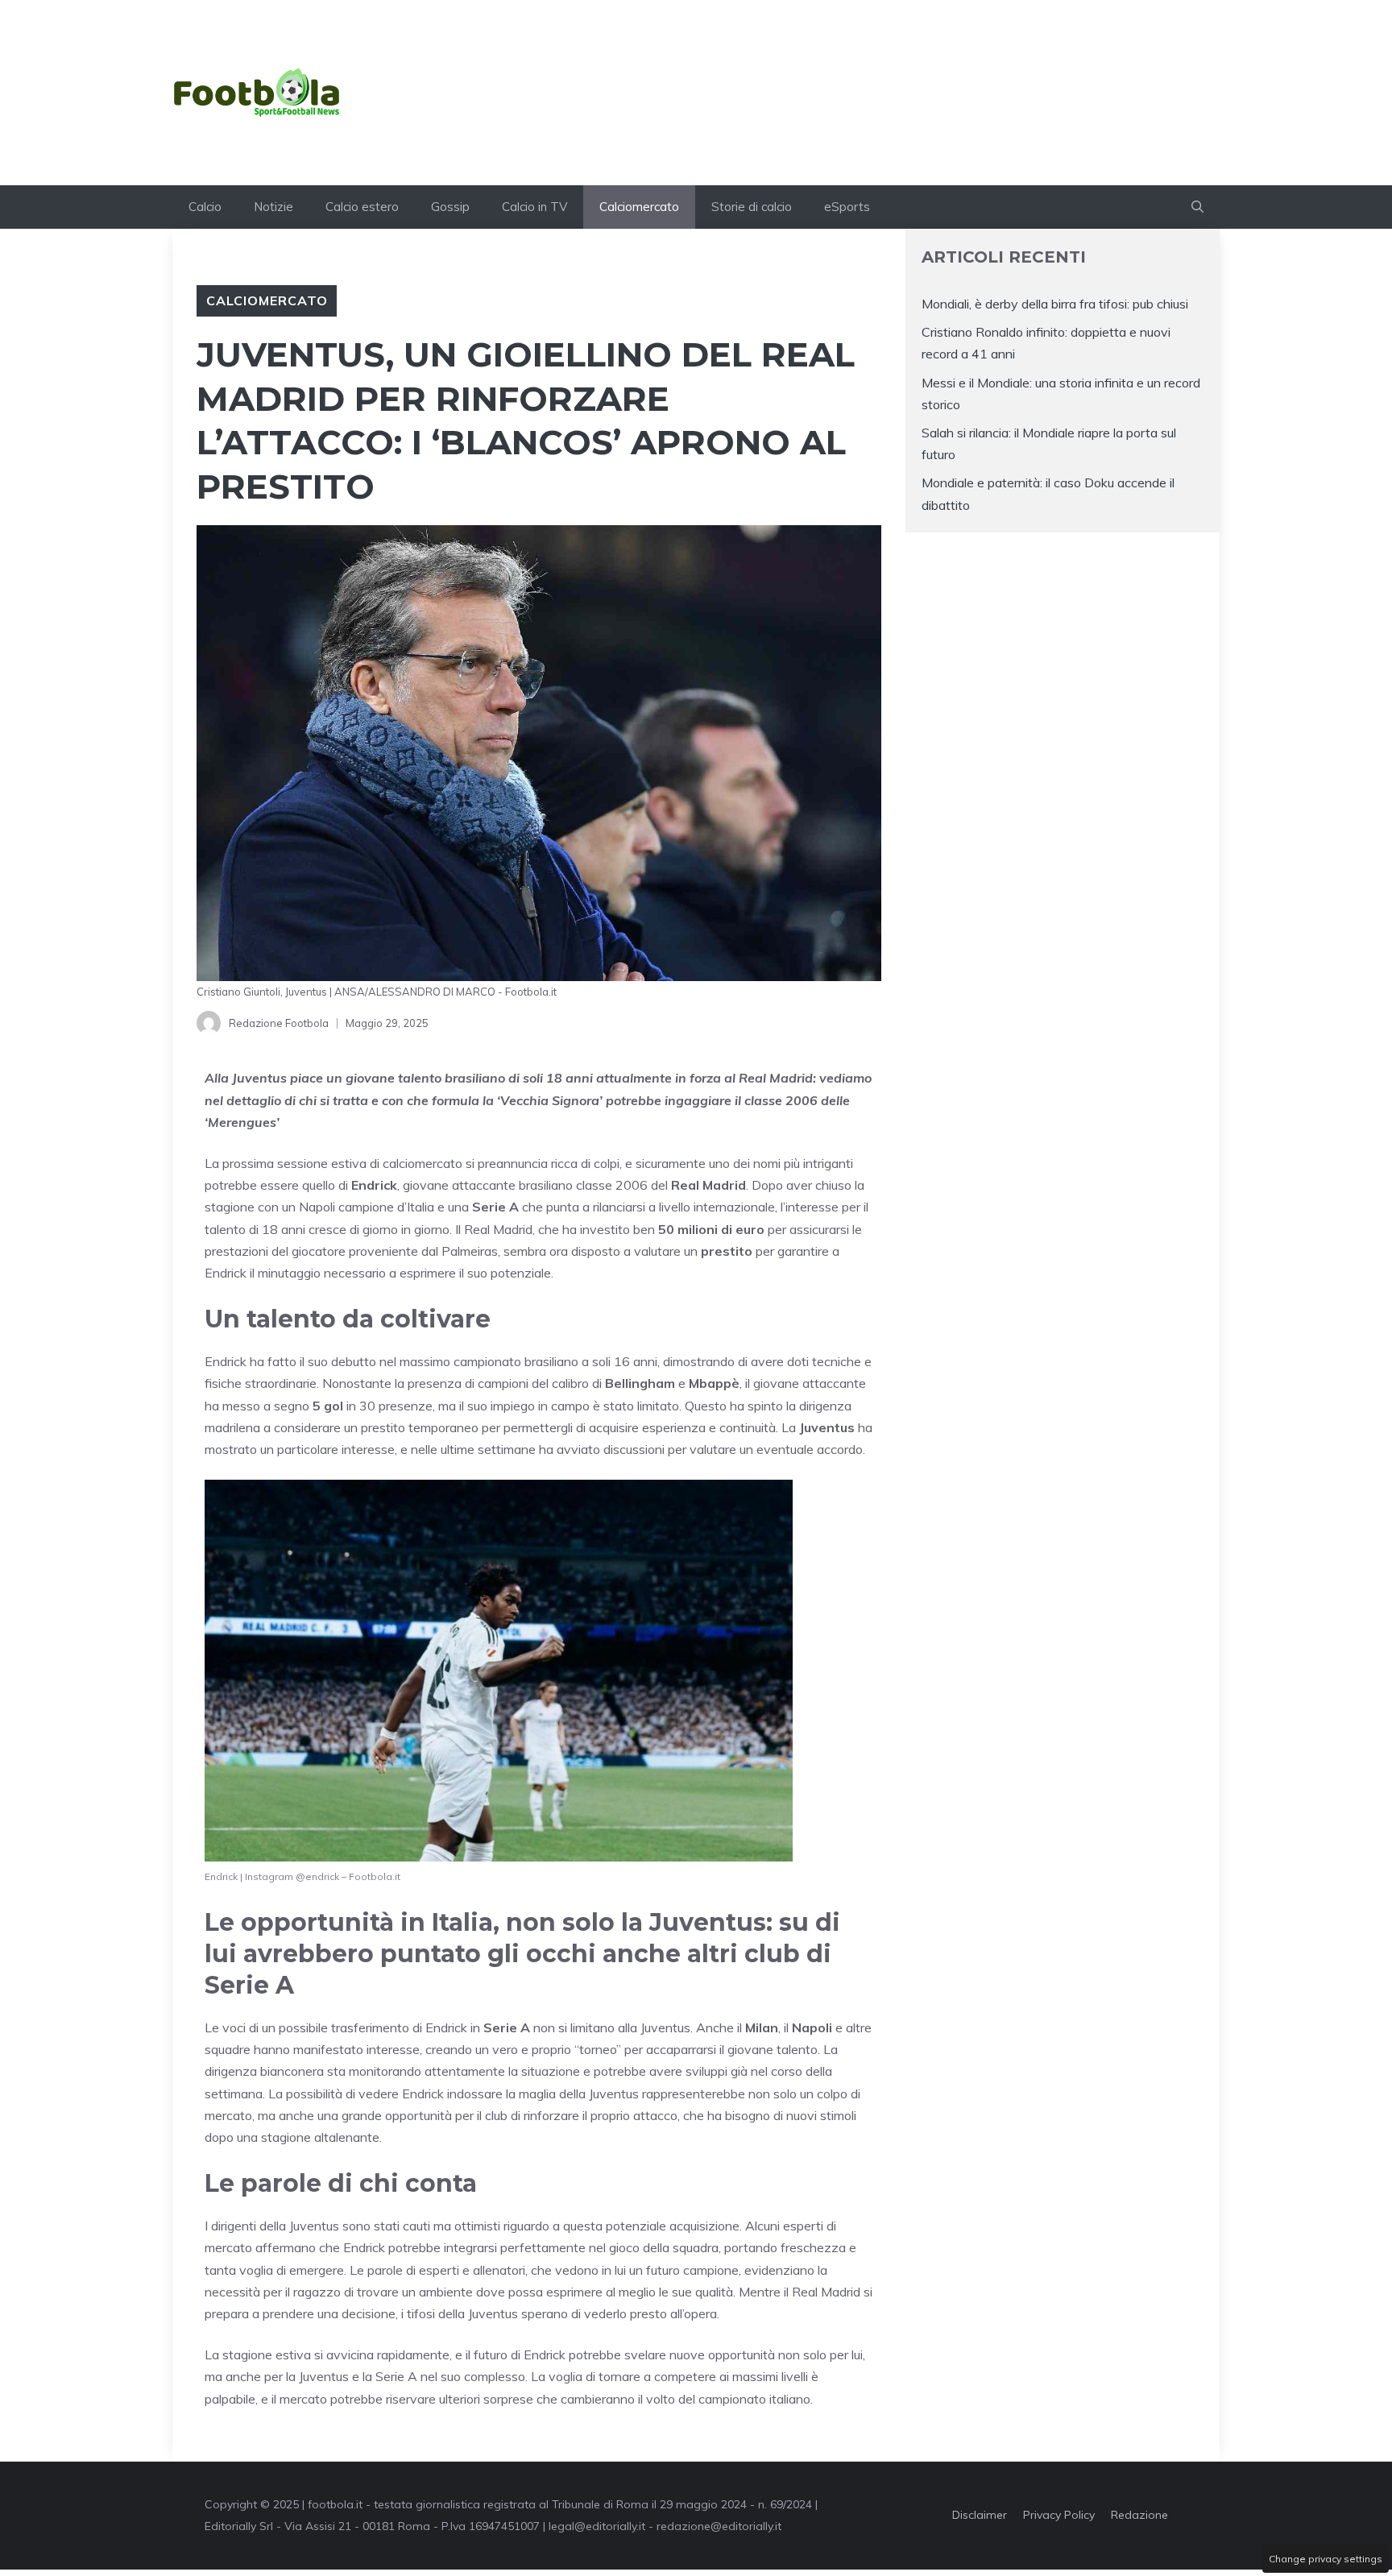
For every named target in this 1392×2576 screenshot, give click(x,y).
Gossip (450, 207)
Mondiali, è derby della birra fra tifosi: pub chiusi (1055, 304)
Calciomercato (639, 207)
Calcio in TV (534, 207)
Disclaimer (980, 2515)
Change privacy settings (1326, 2559)
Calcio (205, 207)
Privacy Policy (1059, 2515)
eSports (847, 207)
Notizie (273, 207)
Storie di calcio (752, 207)
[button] (1197, 207)
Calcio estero (362, 207)
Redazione (1139, 2515)
